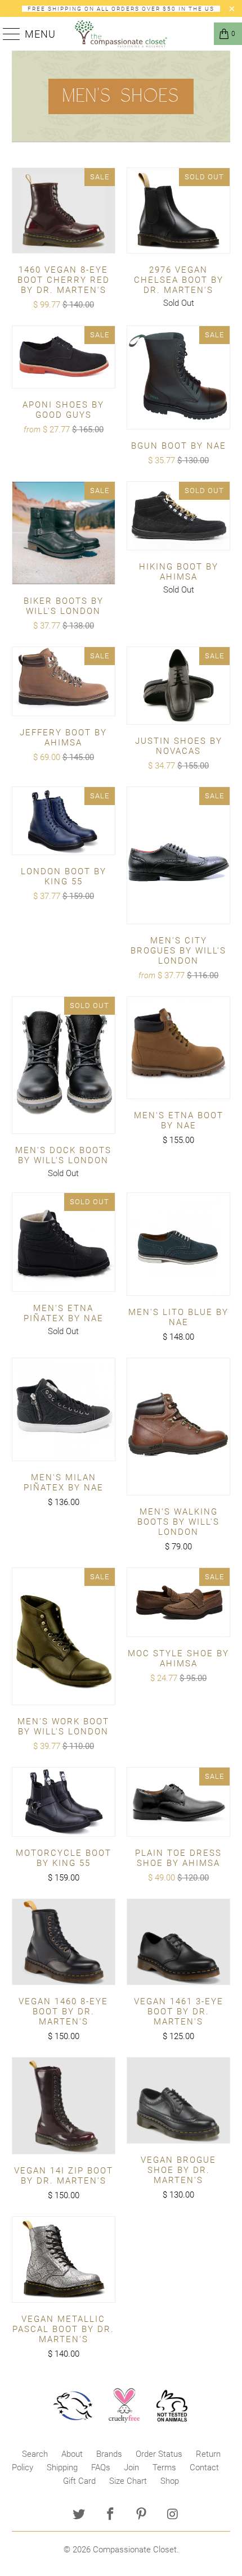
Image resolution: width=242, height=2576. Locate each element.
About (72, 2454)
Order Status (159, 2454)
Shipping (62, 2467)
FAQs (101, 2467)
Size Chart (128, 2481)
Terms (164, 2467)
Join (131, 2467)
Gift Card (79, 2481)
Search (35, 2454)
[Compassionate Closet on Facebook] (110, 2515)
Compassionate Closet (135, 2550)
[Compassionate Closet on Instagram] (173, 2515)
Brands (109, 2454)
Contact (204, 2467)
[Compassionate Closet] (121, 34)
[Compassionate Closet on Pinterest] (142, 2515)
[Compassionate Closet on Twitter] (79, 2515)
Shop (170, 2481)
